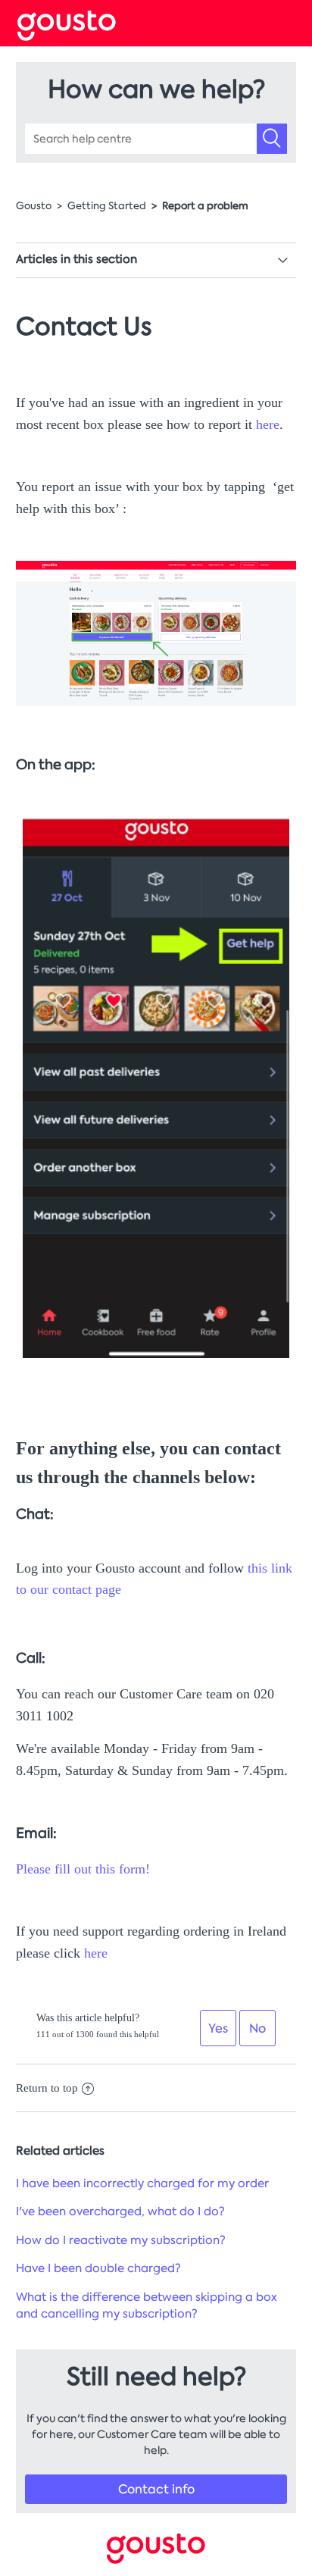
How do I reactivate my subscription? (121, 2240)
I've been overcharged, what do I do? (120, 2211)
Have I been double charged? (98, 2268)
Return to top (47, 2088)
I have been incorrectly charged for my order (142, 2183)
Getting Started (107, 206)
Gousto (34, 206)
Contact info (156, 2489)
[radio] (218, 2028)
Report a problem (205, 206)
